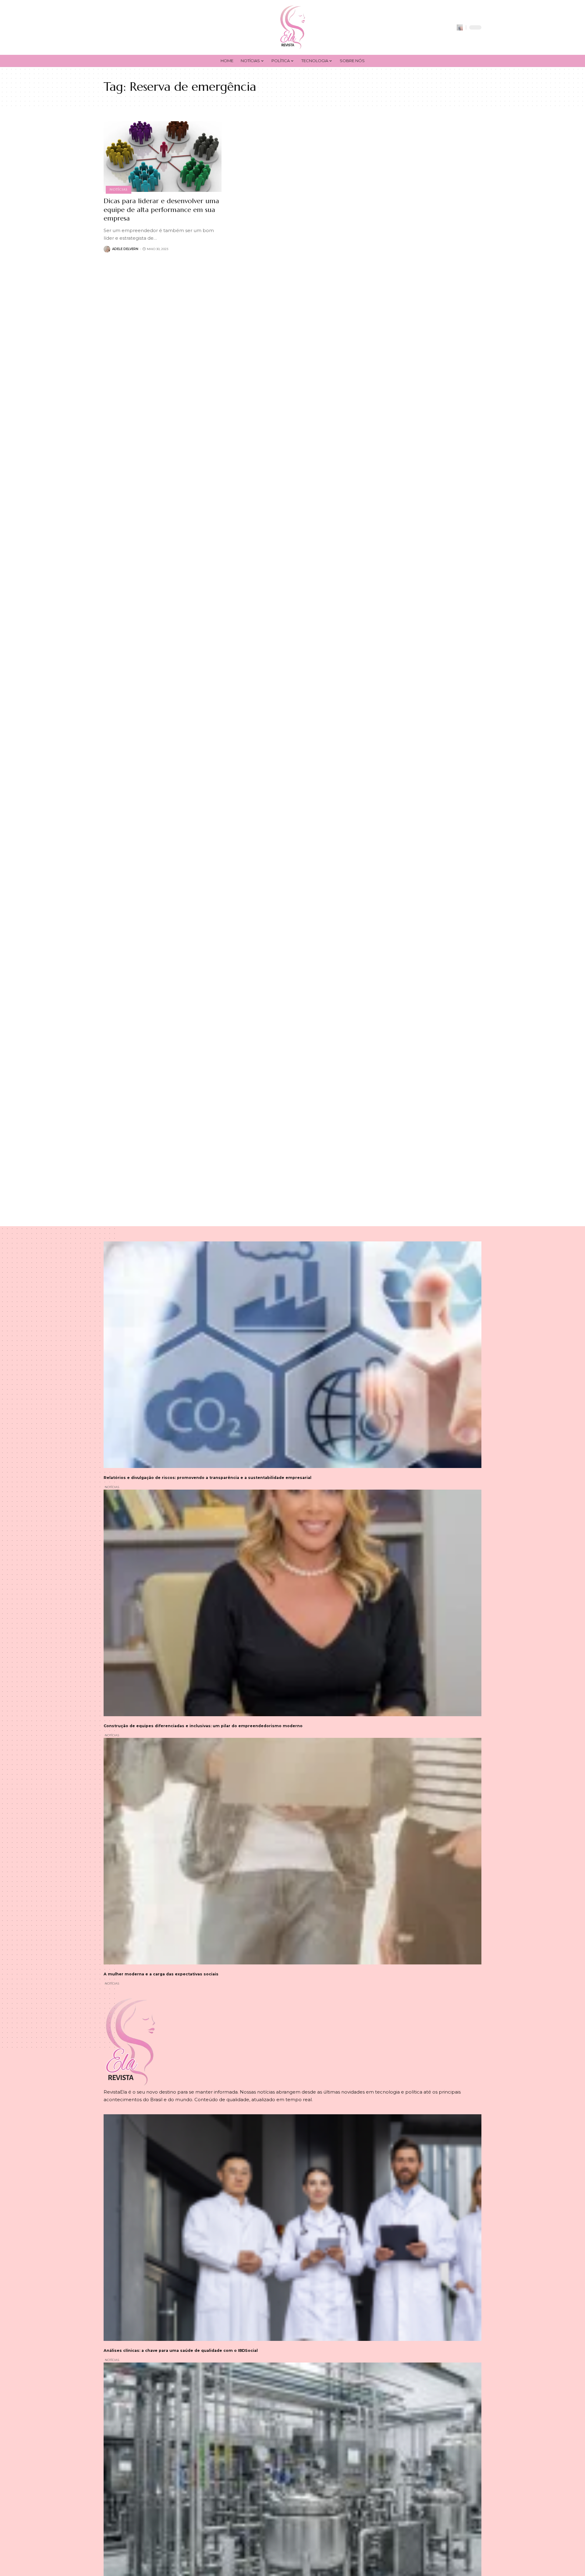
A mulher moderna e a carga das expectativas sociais (161, 1974)
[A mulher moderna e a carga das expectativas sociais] (292, 1851)
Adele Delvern (125, 249)
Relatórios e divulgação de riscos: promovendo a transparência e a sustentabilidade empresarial (207, 1478)
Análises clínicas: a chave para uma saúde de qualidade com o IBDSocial (181, 2350)
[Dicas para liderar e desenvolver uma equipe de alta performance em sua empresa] (163, 157)
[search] (460, 27)
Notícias (118, 189)
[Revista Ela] (292, 27)
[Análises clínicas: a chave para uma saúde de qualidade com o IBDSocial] (292, 2228)
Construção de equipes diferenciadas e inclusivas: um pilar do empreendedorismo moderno (203, 1726)
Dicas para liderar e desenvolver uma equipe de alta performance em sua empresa (161, 210)
